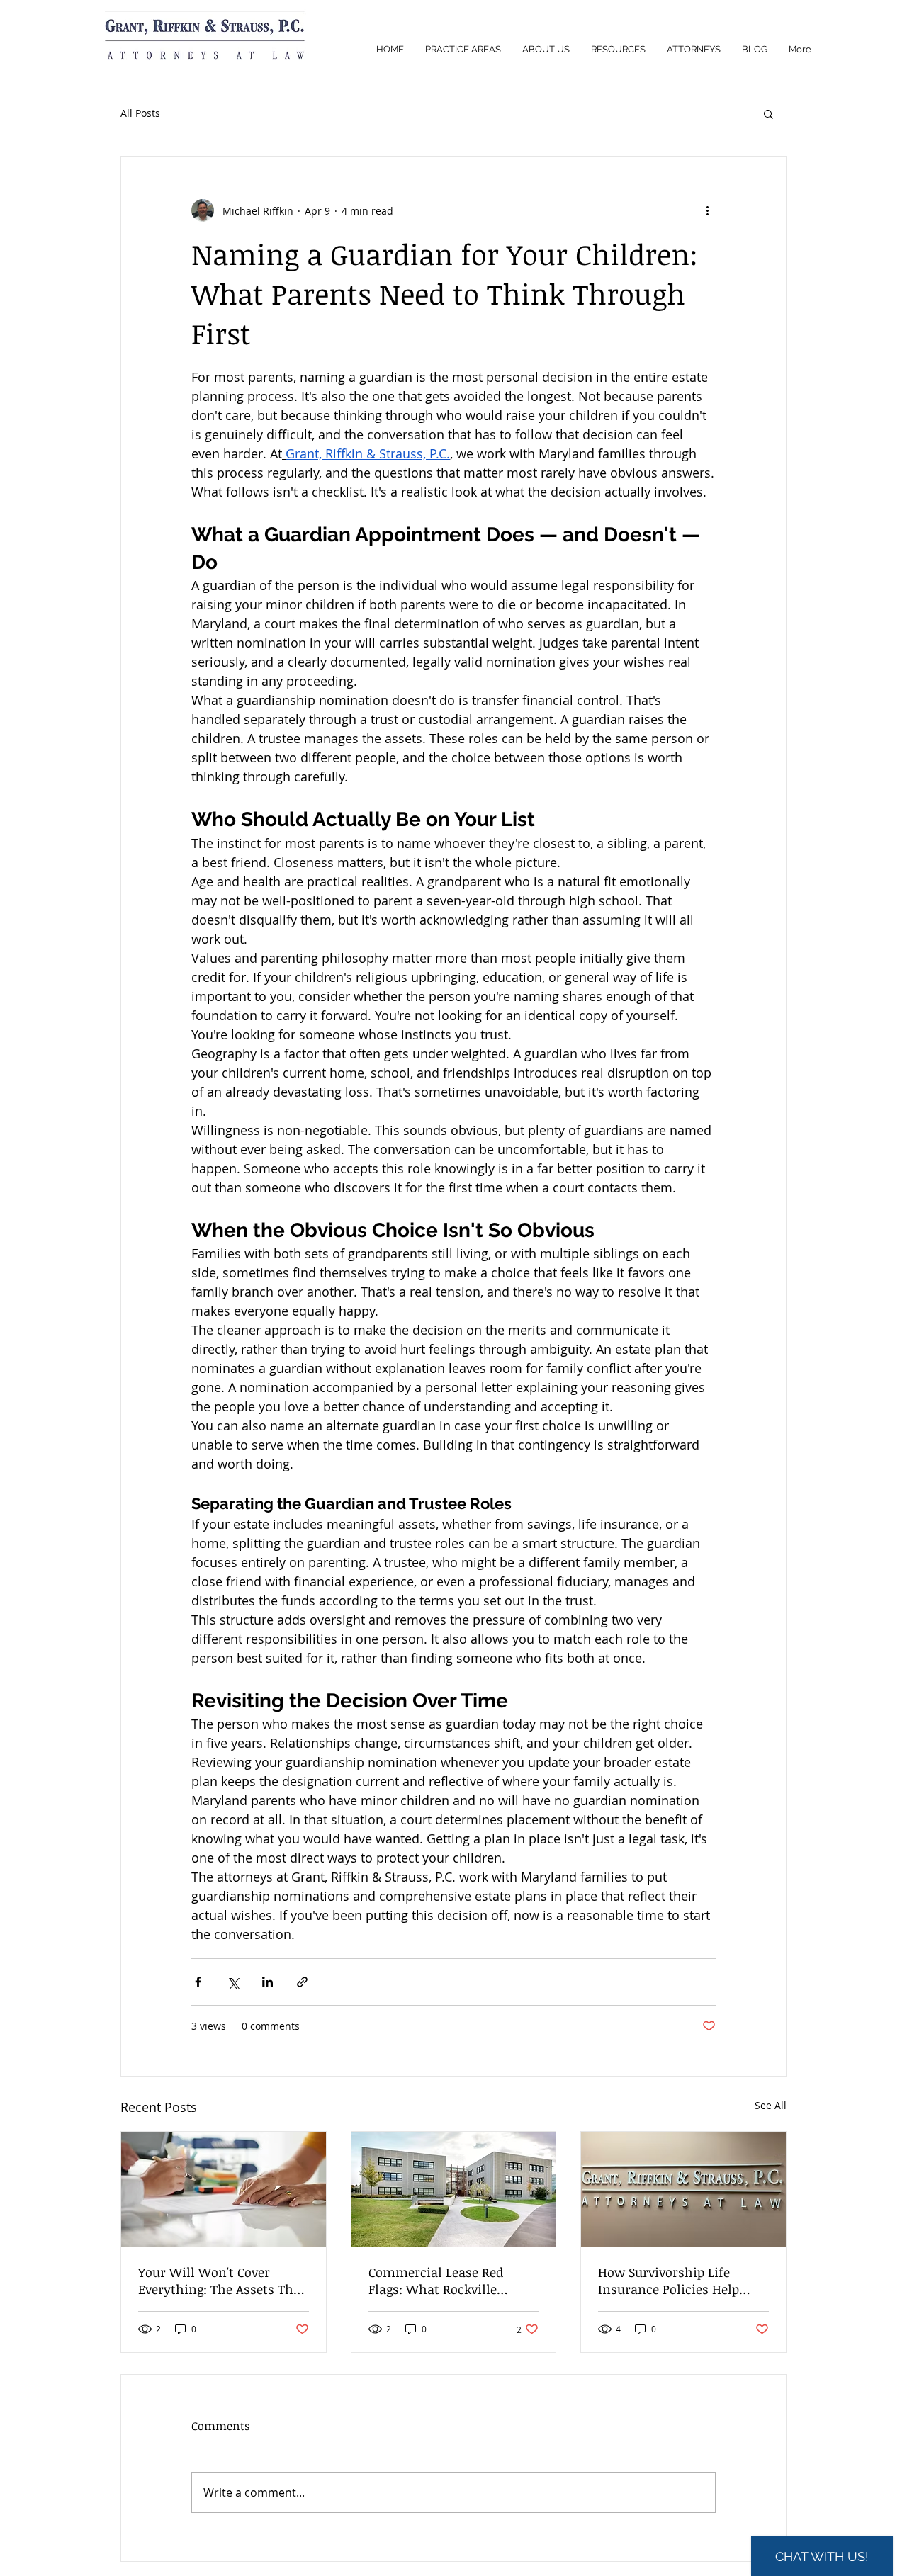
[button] (768, 113)
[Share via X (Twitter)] (233, 1982)
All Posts (140, 113)
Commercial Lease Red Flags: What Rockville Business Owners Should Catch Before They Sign (442, 2281)
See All (771, 2105)
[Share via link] (302, 1982)
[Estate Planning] (683, 2189)
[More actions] (707, 210)
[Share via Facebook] (198, 1982)
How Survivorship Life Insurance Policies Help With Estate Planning (669, 2281)
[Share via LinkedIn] (267, 1982)
